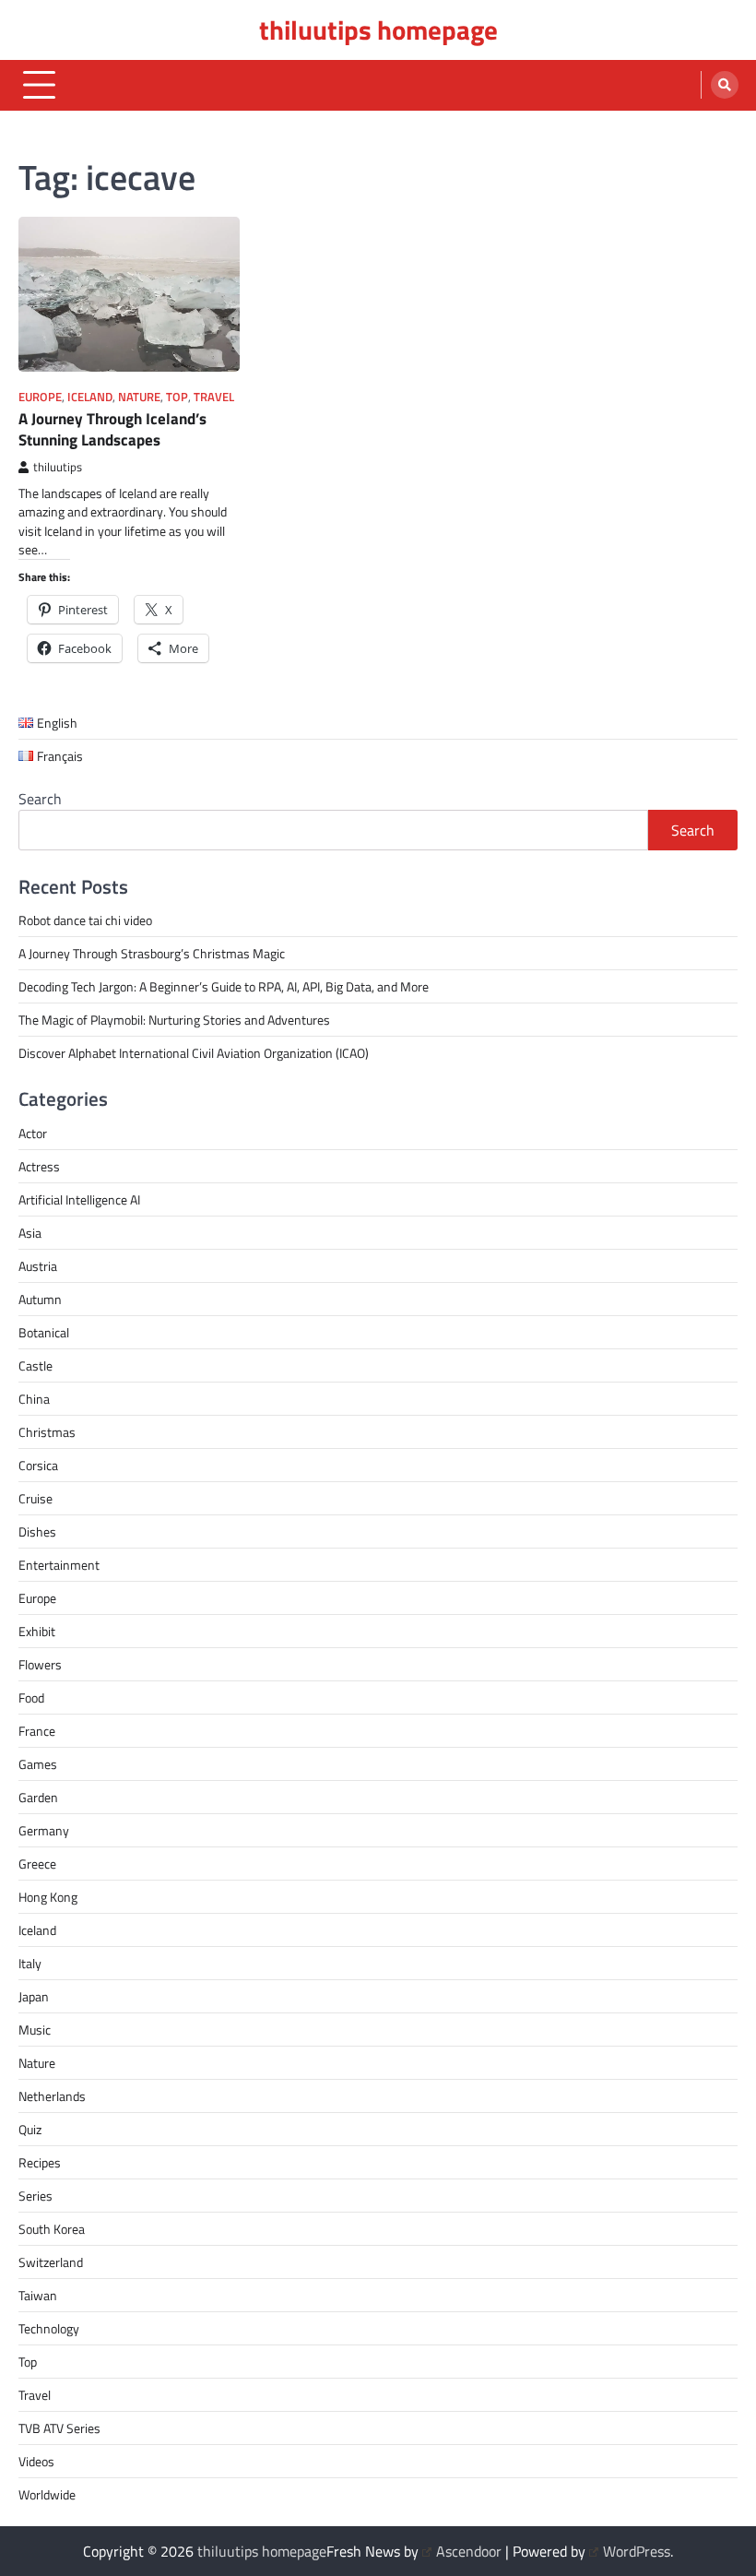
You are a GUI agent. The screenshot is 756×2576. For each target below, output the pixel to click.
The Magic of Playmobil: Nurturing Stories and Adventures (174, 1020)
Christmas (47, 1432)
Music (35, 2030)
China (34, 1399)
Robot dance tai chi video (85, 920)
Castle (35, 1365)
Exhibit (37, 1631)
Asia (30, 1233)
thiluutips (58, 467)
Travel (214, 397)
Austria (38, 1266)
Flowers (40, 1664)
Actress (39, 1166)
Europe (40, 397)
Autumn (40, 1299)
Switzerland (51, 2262)
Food (31, 1698)
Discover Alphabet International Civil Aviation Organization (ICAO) (194, 1053)
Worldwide (47, 2494)
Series (35, 2196)
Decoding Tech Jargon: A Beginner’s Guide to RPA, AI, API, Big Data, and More (224, 986)
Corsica (38, 1465)
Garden (38, 1797)
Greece (37, 1864)
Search (40, 799)
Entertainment (59, 1565)
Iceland (90, 397)
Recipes (40, 2162)
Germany (44, 1830)
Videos (36, 2461)
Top (177, 397)
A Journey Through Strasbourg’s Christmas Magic (152, 953)
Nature (139, 397)
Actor (33, 1133)
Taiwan (38, 2295)
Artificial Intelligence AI (79, 1199)
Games (38, 1764)
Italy (30, 1963)
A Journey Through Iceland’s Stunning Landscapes (112, 429)
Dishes (37, 1531)
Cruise (35, 1498)
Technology (49, 2328)
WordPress (637, 2551)
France (37, 1731)
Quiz (30, 2129)
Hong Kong (48, 1897)
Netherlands (52, 2096)
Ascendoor (469, 2551)
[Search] (725, 85)
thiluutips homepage (378, 30)
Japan (34, 1996)
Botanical (44, 1332)
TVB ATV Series (59, 2428)
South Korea (52, 2229)
